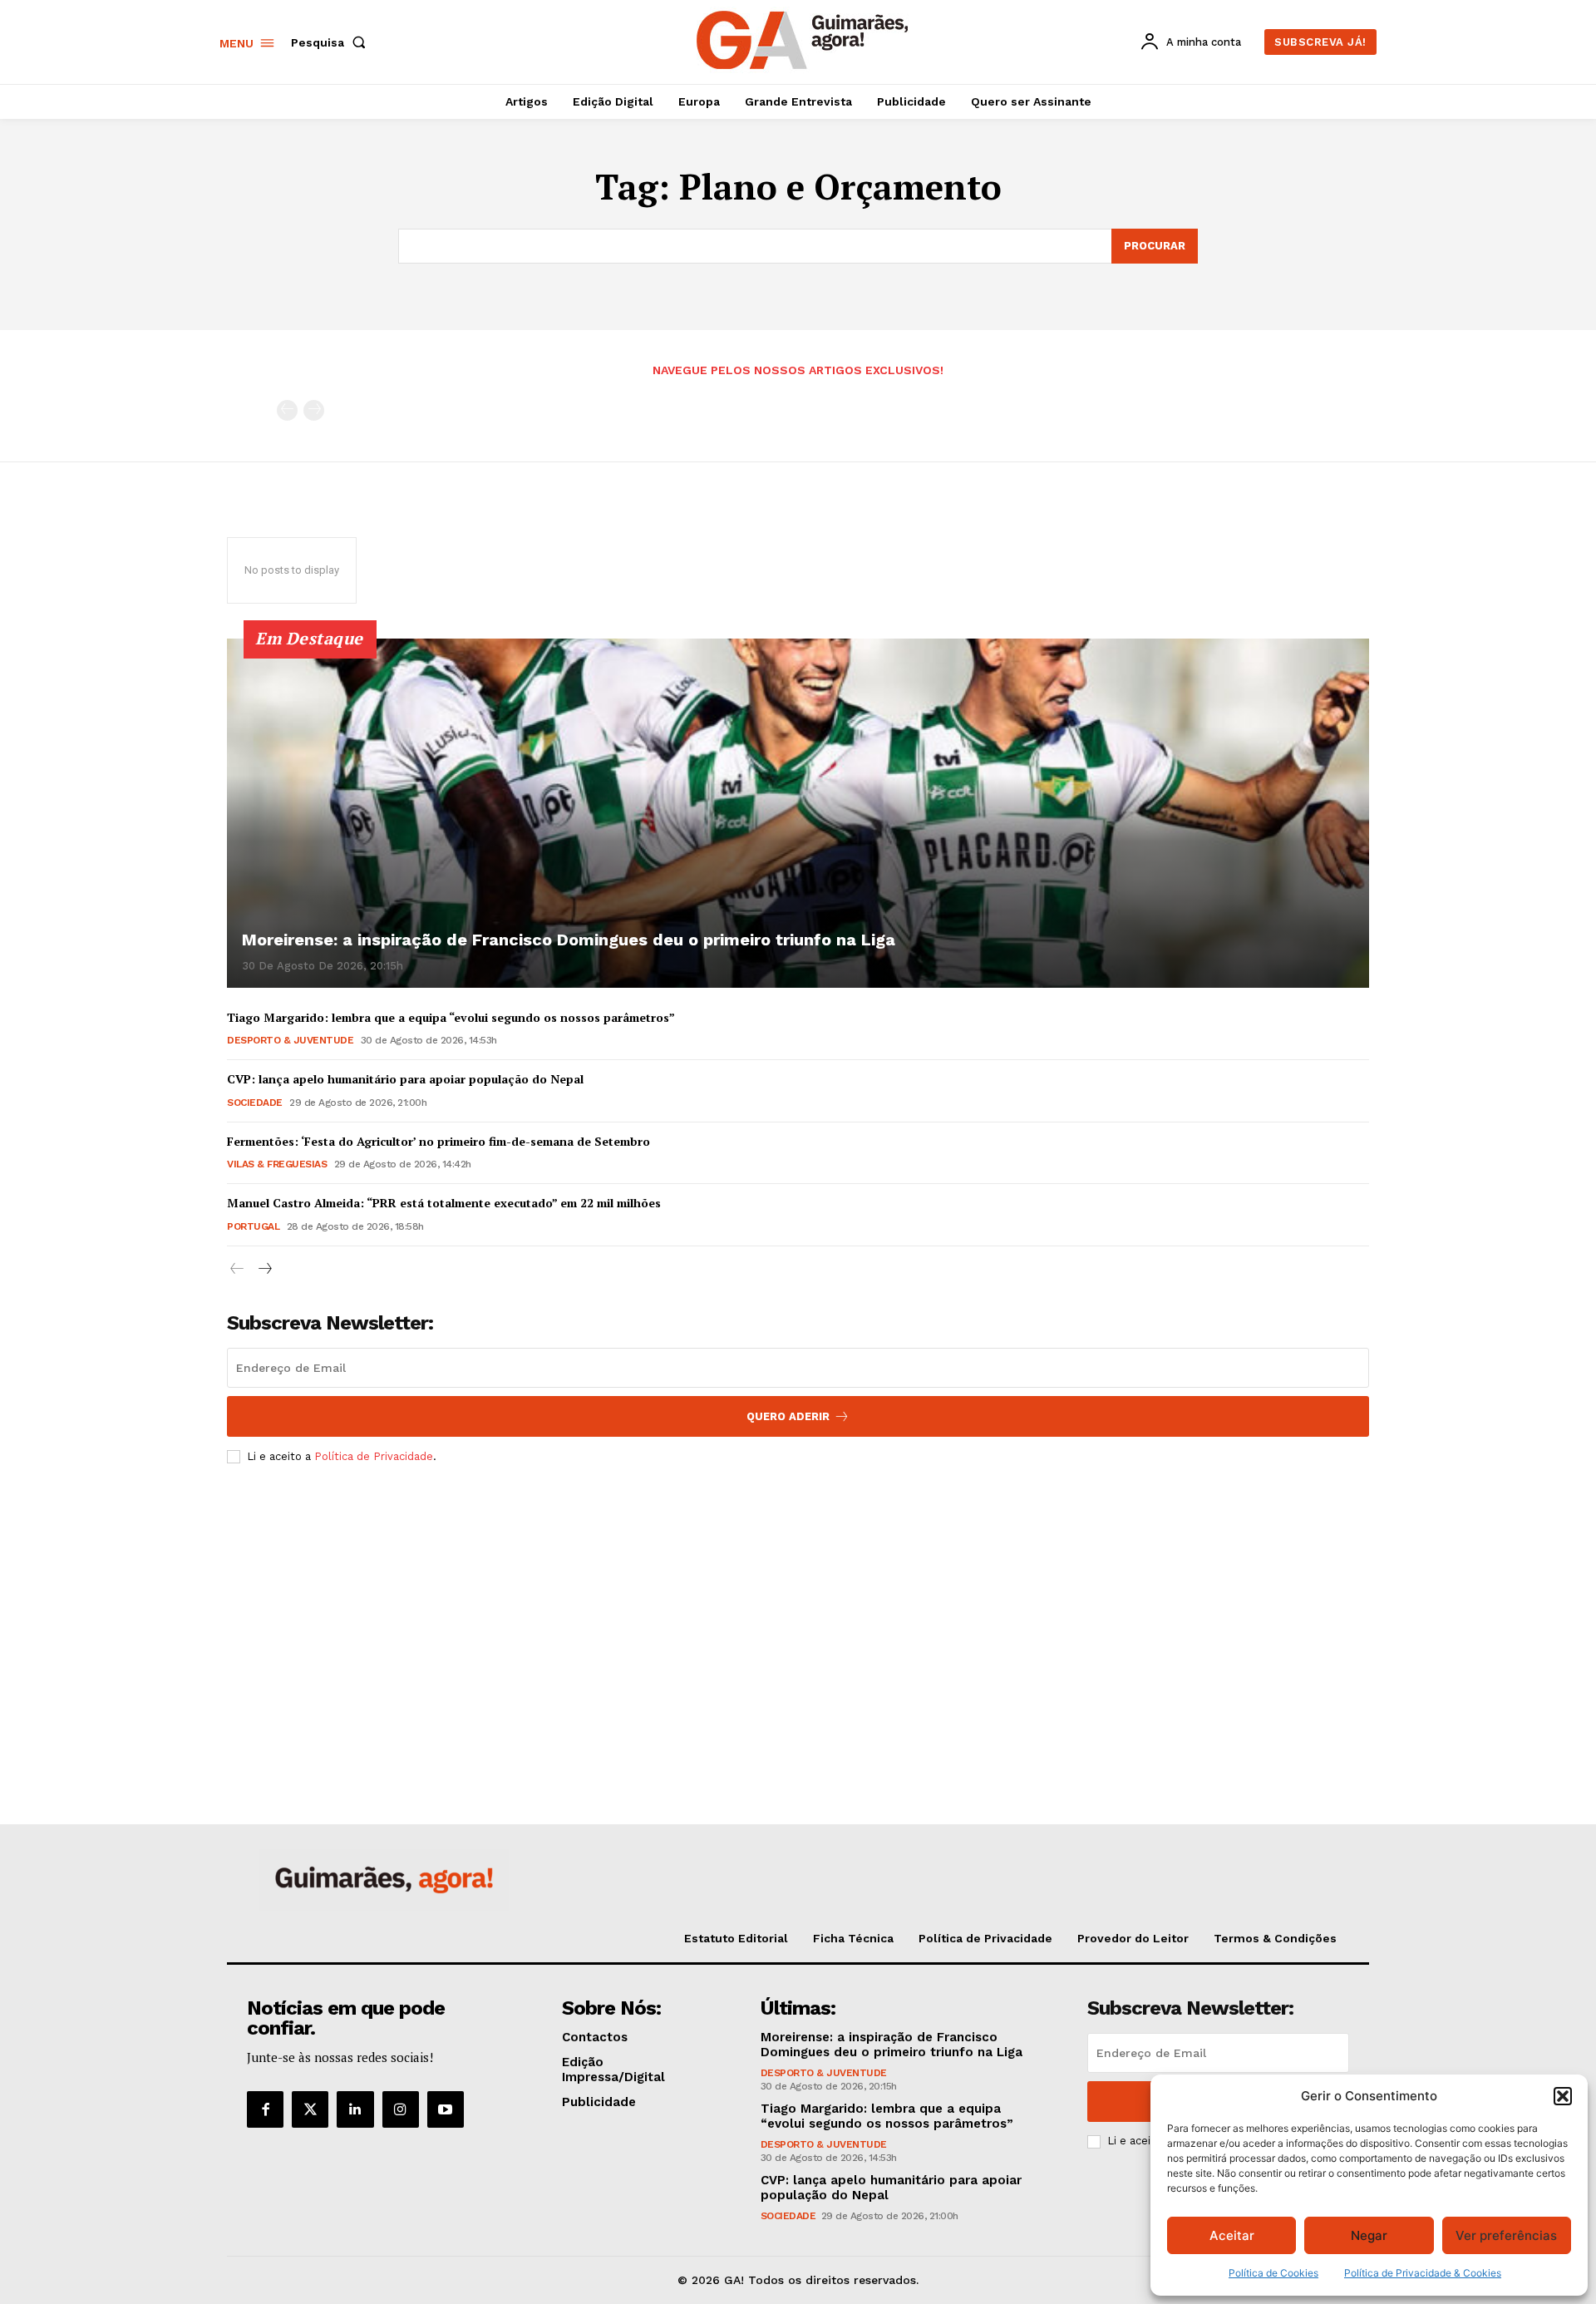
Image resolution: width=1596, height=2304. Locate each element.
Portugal (253, 1226)
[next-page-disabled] (314, 410)
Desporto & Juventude (290, 1040)
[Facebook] (265, 2109)
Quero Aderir (788, 1416)
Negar (1369, 2235)
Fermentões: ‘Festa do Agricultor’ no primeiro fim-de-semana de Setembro (438, 1141)
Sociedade (255, 1103)
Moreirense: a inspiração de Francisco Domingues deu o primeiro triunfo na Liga (569, 940)
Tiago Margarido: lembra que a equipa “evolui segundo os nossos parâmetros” (451, 1017)
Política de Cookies (1273, 2273)
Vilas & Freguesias (277, 1164)
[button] (1563, 2096)
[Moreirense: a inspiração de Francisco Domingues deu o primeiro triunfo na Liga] (798, 813)
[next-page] (264, 1269)
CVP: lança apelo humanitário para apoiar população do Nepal (405, 1079)
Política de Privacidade (374, 1456)
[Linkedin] (355, 2109)
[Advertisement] (798, 1601)
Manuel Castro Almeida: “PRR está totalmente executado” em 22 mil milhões (444, 1203)
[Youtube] (446, 2109)
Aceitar (1232, 2235)
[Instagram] (401, 2109)
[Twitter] (310, 2109)
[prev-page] (287, 410)
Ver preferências (1506, 2235)
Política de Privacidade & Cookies (1423, 2273)
